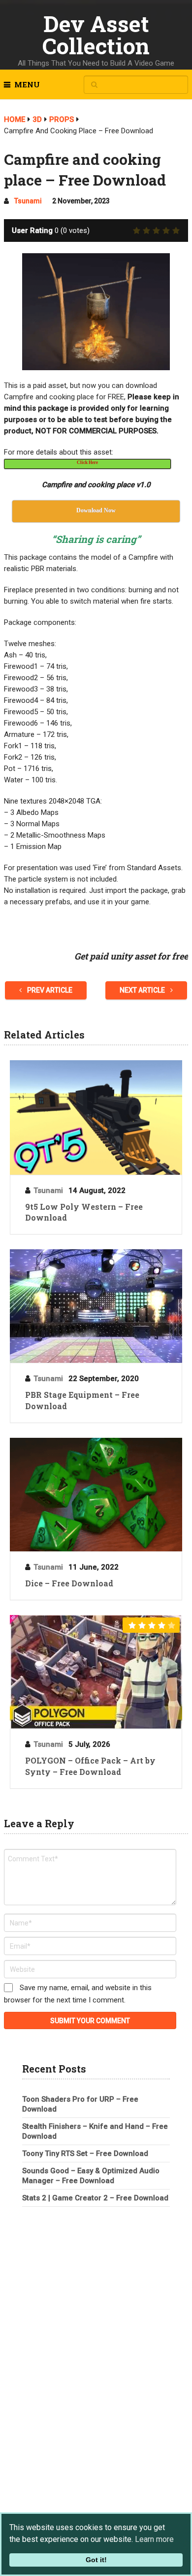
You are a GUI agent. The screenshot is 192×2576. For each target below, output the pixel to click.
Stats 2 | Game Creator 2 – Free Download (95, 2198)
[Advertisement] (96, 2287)
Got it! (96, 2560)
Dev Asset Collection (96, 35)
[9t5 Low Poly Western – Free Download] (96, 1117)
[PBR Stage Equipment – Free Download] (96, 1306)
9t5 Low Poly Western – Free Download (84, 1212)
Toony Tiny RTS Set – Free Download (85, 2153)
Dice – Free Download (69, 1583)
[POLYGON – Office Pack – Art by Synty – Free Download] (96, 1672)
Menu (27, 84)
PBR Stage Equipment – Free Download (82, 1400)
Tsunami (28, 201)
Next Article (143, 990)
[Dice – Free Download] (96, 1495)
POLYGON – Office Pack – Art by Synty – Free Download (90, 1766)
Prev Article (49, 990)
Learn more (154, 2539)
